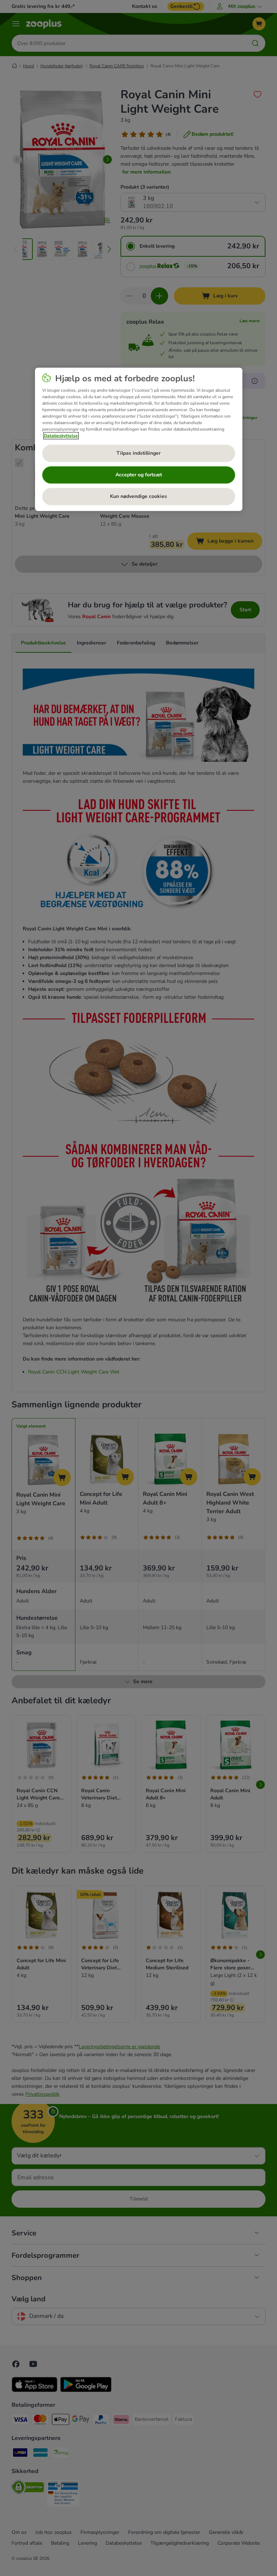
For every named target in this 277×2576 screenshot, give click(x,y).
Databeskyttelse (61, 436)
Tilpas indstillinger (138, 453)
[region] (139, 440)
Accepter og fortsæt (139, 475)
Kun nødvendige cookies (138, 497)
